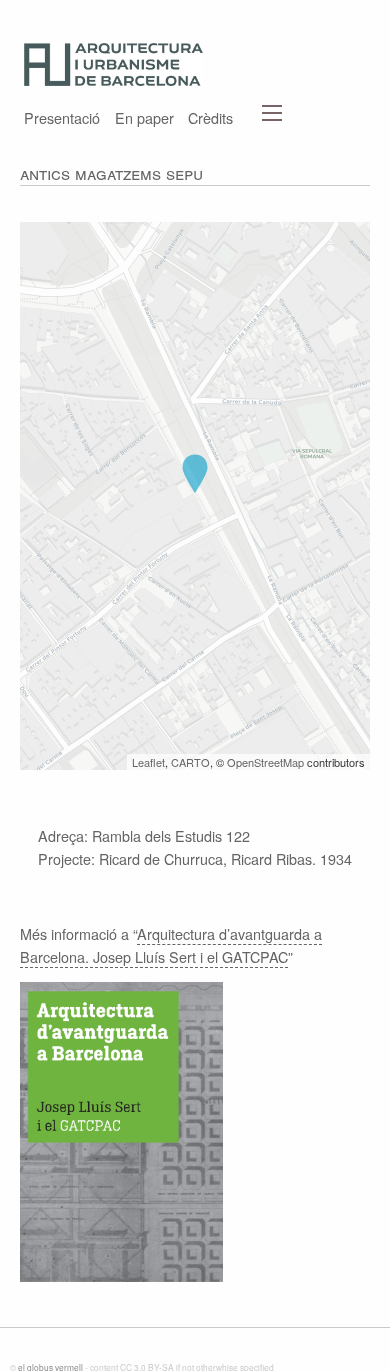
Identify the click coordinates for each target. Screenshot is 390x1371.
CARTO (190, 762)
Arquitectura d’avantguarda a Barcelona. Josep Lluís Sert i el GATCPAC (171, 945)
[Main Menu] (272, 113)
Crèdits (210, 116)
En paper (144, 116)
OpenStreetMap (265, 762)
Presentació (62, 116)
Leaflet (148, 762)
